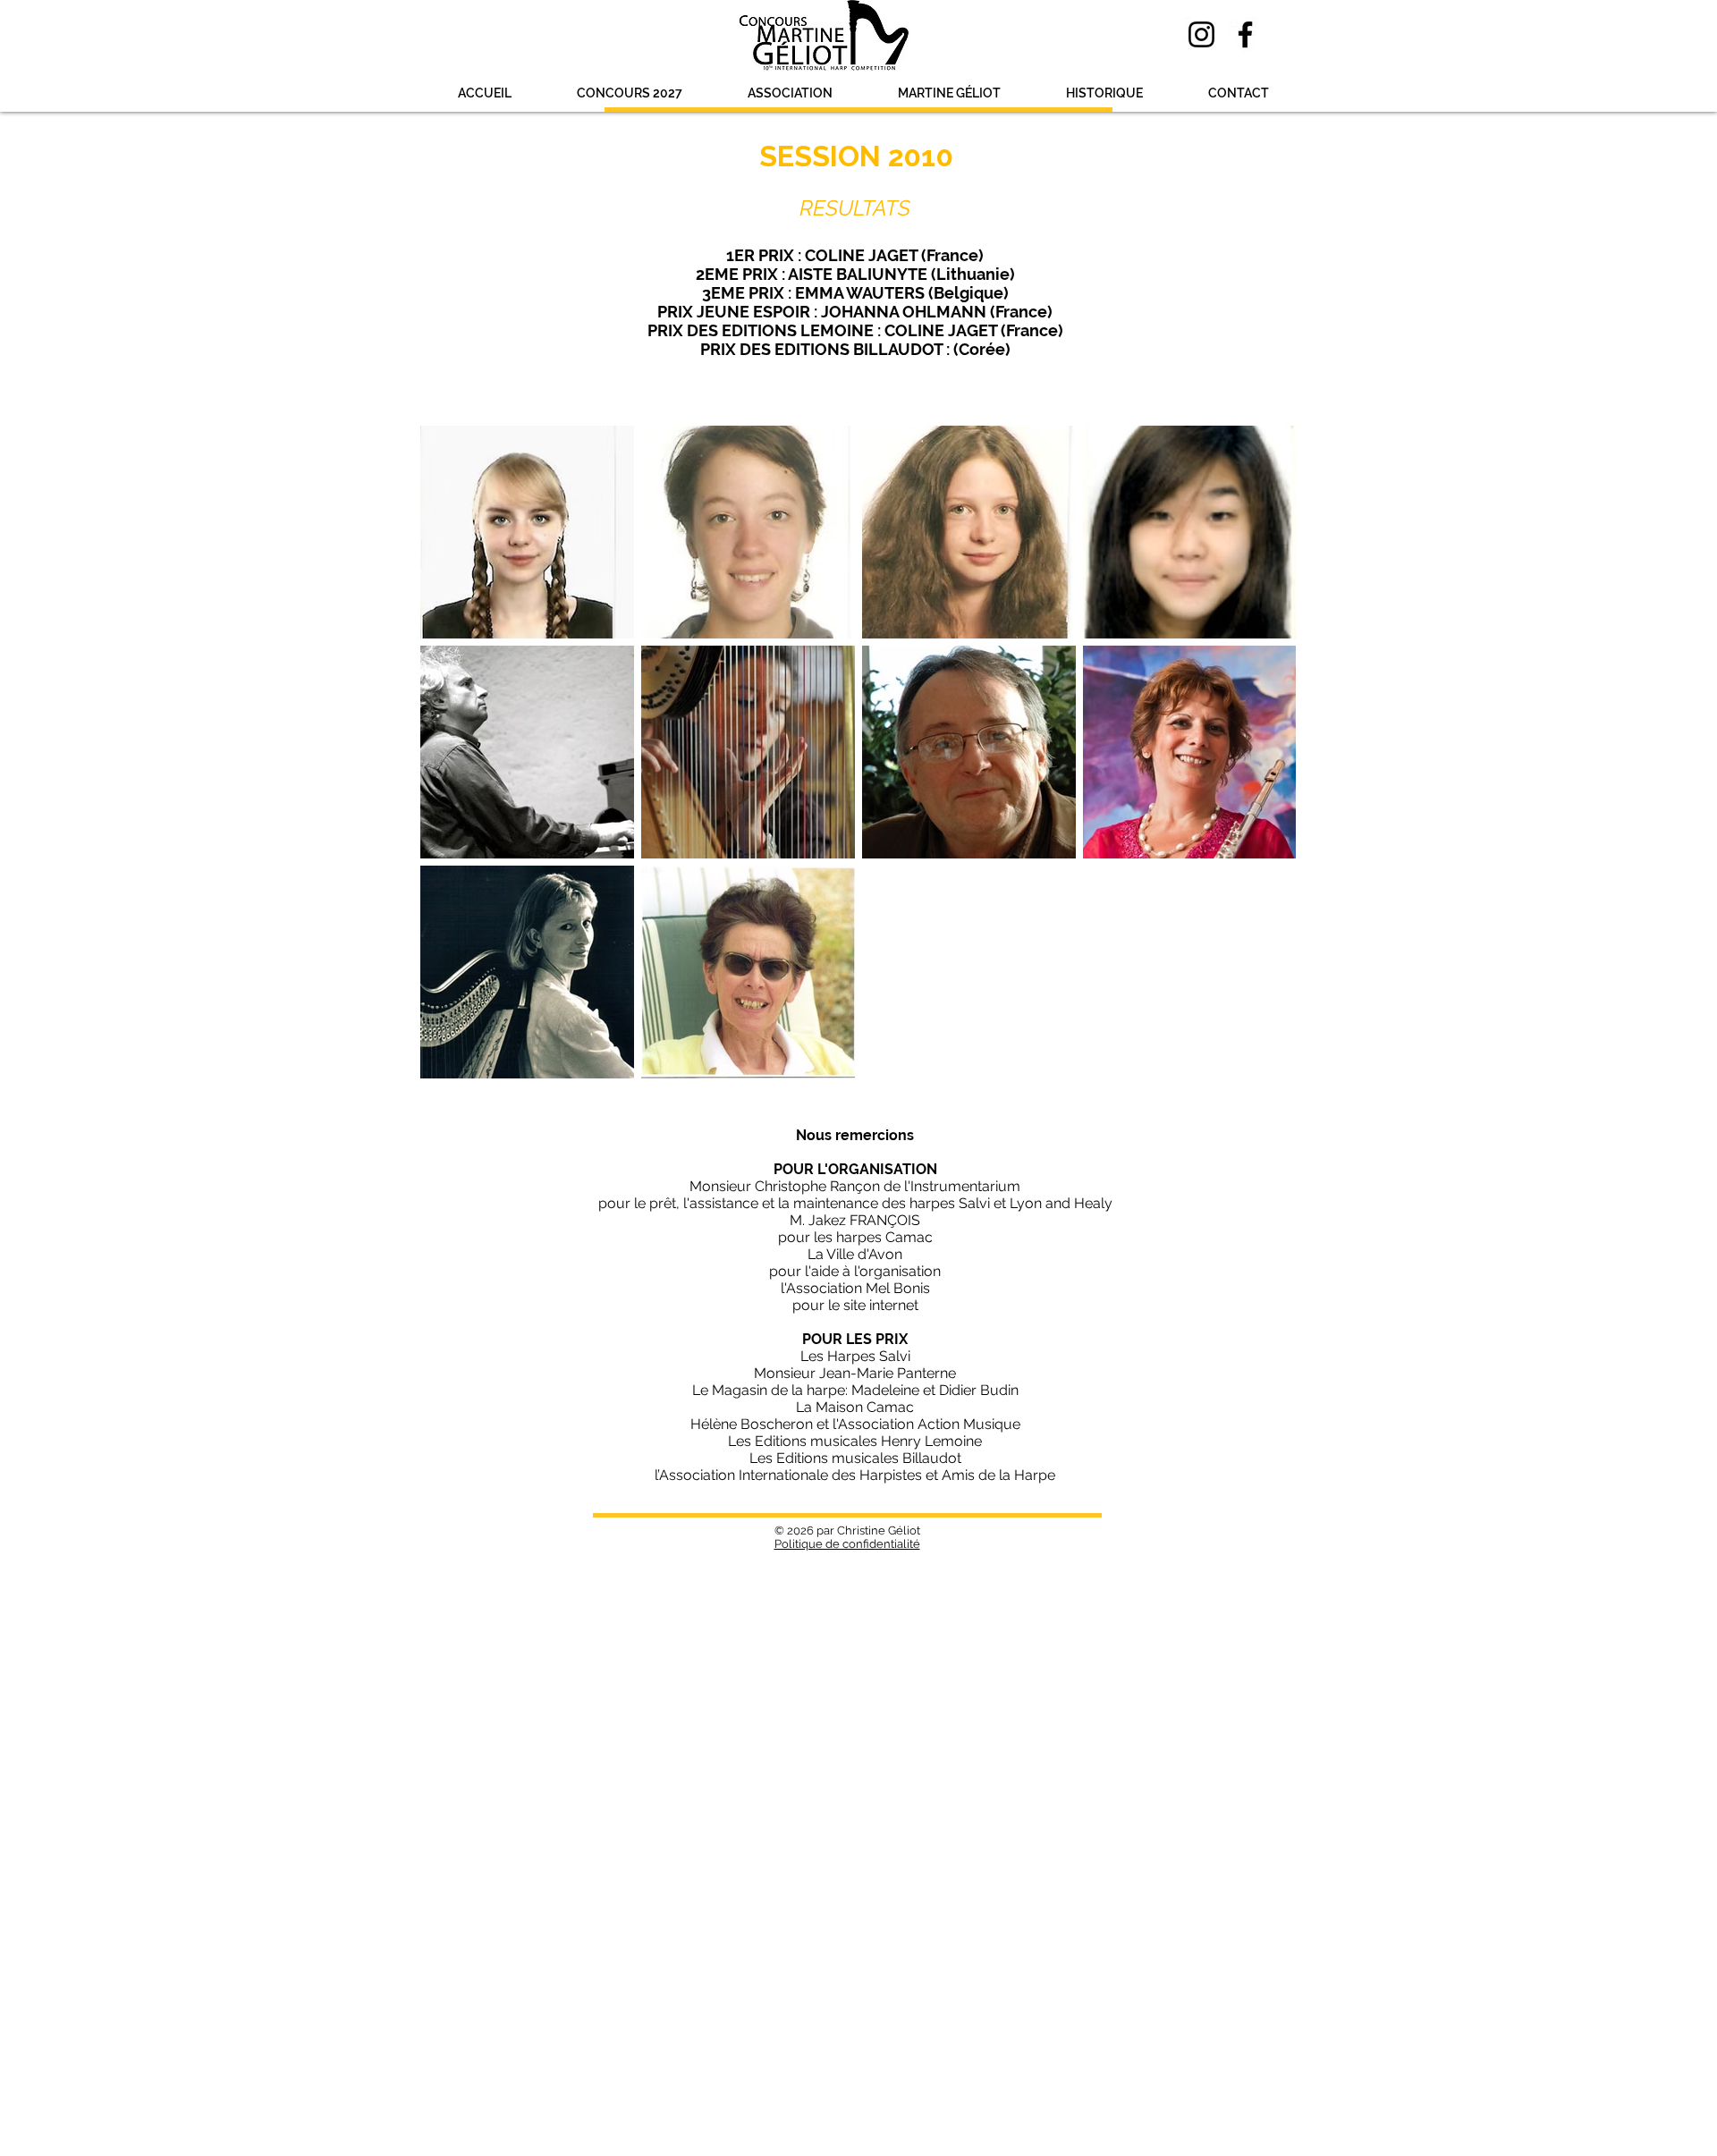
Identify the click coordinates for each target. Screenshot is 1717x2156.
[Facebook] (1245, 34)
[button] (629, 93)
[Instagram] (1201, 34)
